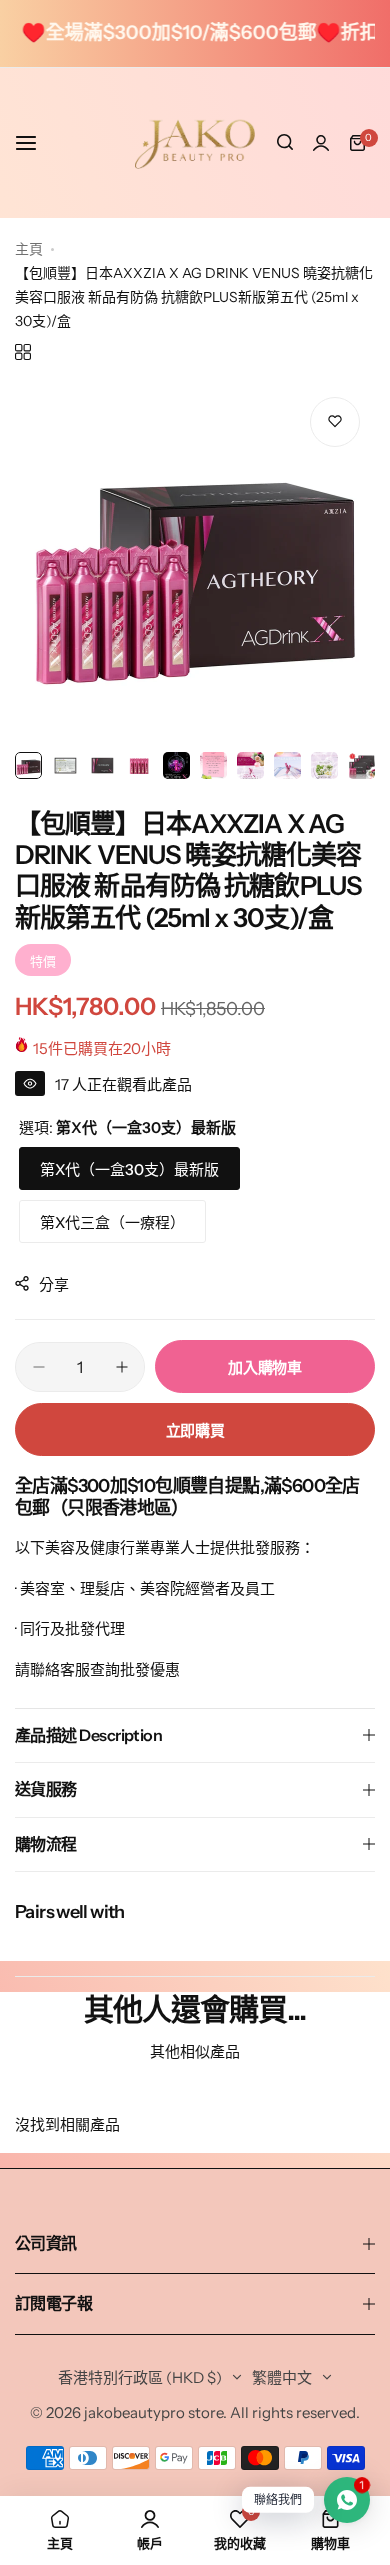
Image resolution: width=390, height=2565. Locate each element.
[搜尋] (285, 143)
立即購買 (195, 1430)
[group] (195, 562)
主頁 (29, 249)
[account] (321, 143)
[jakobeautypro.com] (195, 143)
